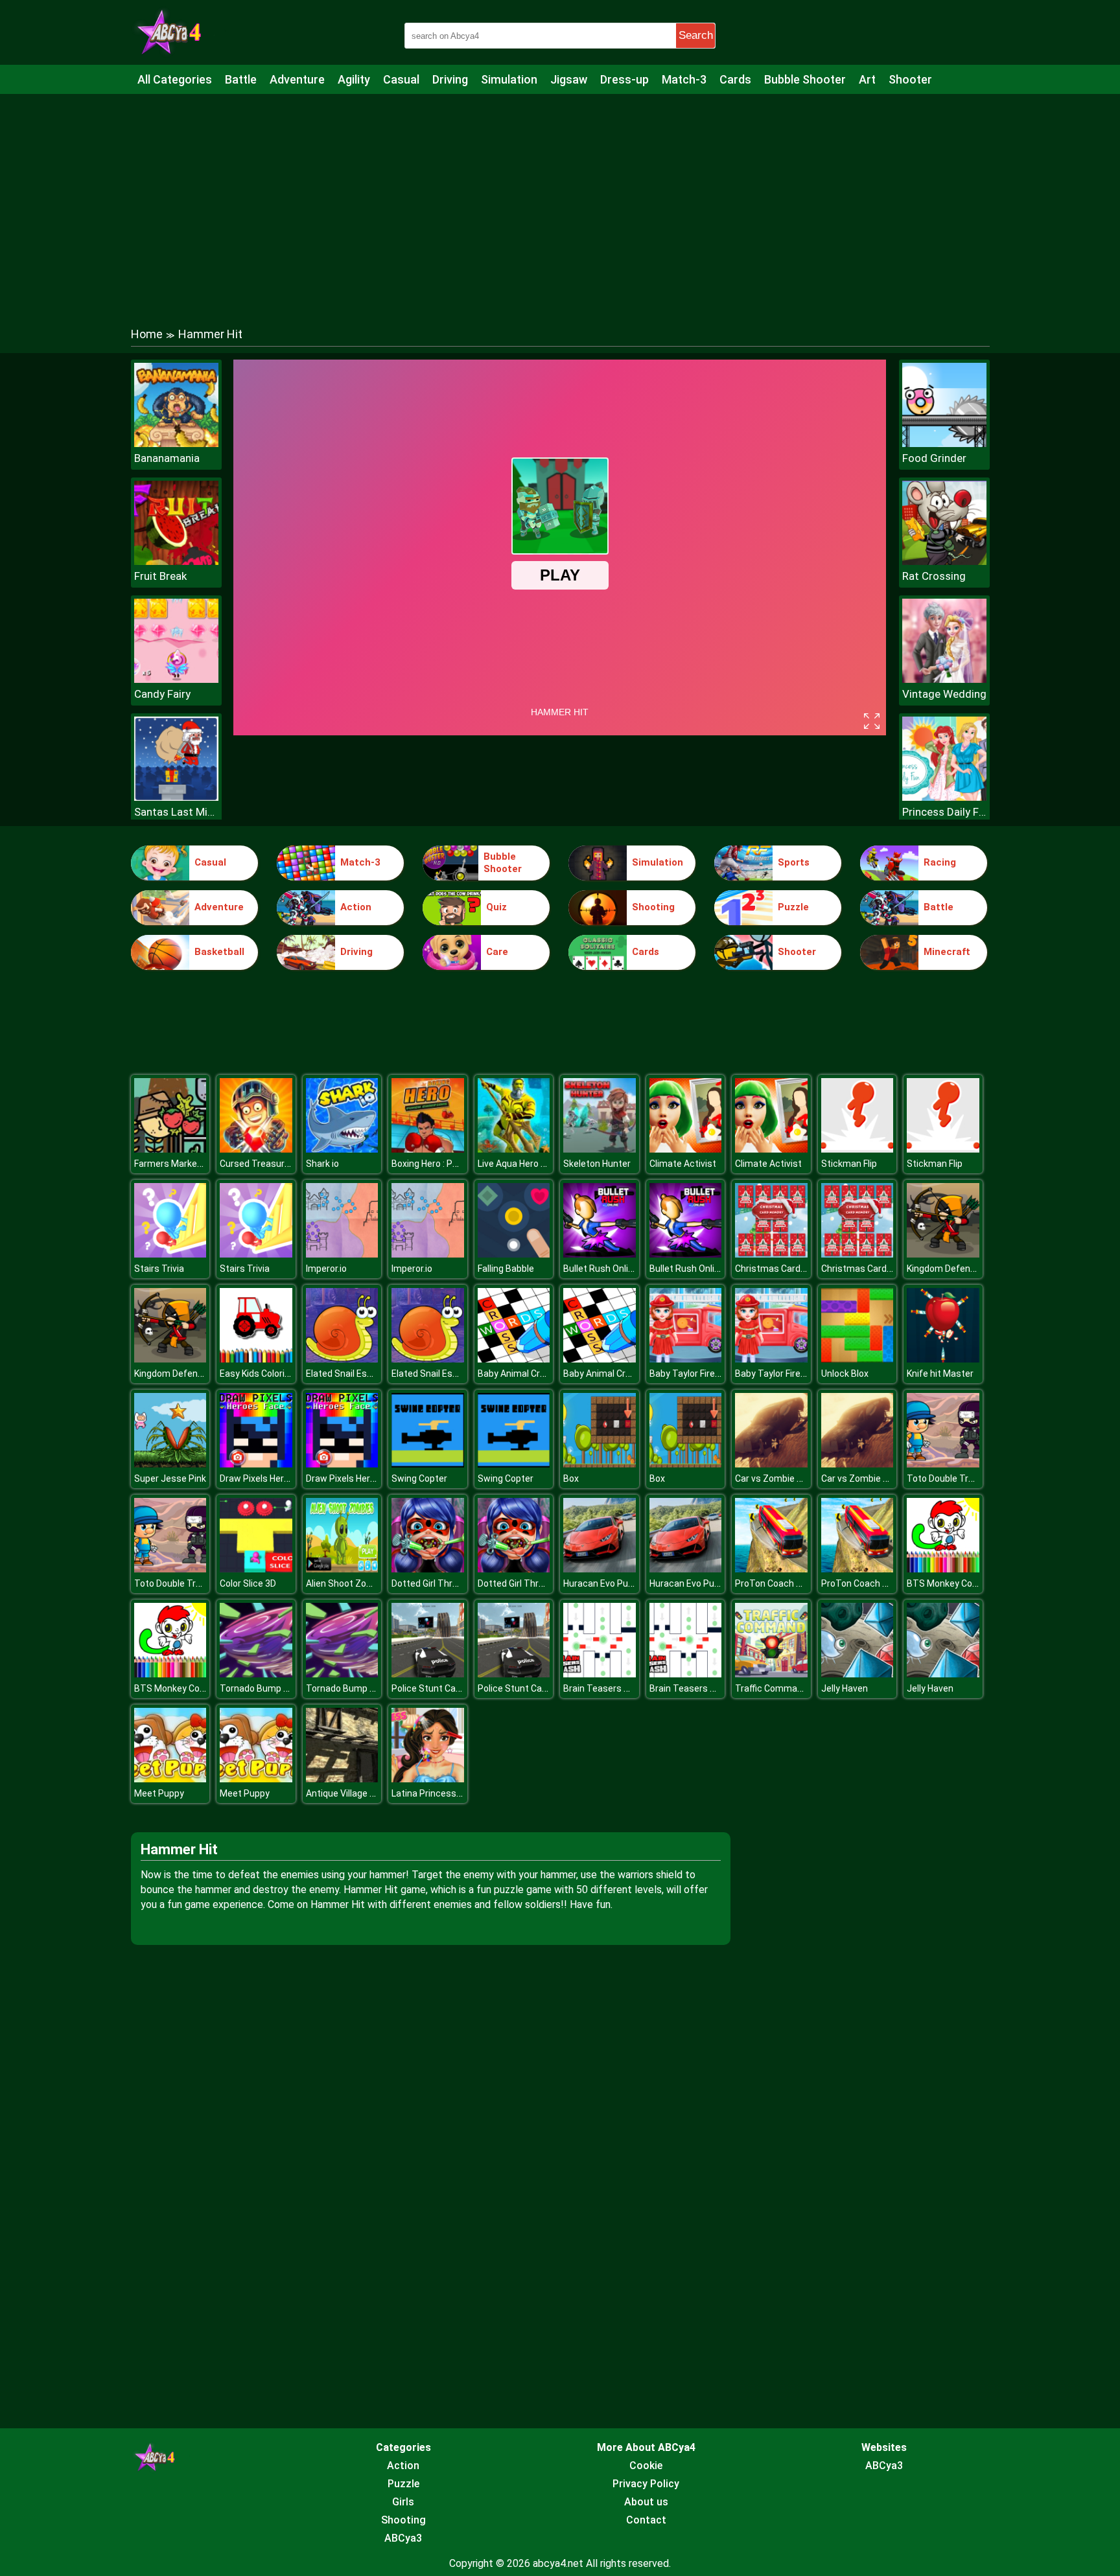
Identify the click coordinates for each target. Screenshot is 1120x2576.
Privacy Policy (646, 2484)
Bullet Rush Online (601, 1269)
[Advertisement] (560, 198)
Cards (735, 79)
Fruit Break (160, 576)
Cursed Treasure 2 (258, 1164)
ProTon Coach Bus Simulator (795, 1583)
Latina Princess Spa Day (442, 1793)
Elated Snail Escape (347, 1374)
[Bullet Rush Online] (600, 1254)
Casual (401, 79)
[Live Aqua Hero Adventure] (514, 1149)
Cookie (646, 2466)
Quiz (496, 907)
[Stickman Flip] (857, 1149)
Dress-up (624, 79)
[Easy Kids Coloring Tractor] (256, 1359)
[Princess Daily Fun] (944, 797)
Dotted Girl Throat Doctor (444, 1583)
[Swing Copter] (428, 1464)
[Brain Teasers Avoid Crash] (600, 1674)
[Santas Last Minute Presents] (176, 797)
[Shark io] (342, 1149)
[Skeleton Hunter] (600, 1149)
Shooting (653, 907)
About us (646, 2502)
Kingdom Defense (944, 1269)
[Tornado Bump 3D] (256, 1674)
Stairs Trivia (159, 1269)
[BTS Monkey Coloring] (943, 1569)
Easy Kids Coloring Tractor (274, 1374)
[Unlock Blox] (857, 1359)
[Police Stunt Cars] (428, 1674)
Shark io (322, 1164)
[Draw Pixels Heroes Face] (256, 1464)
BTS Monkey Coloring (951, 1583)
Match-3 (684, 79)
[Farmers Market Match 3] (170, 1149)
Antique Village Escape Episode (371, 1793)
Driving (450, 79)
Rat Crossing (934, 576)
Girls (403, 2502)
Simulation (509, 79)
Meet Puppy (159, 1793)
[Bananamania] (176, 443)
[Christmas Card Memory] (771, 1254)
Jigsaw (569, 79)
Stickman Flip (849, 1164)
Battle (241, 79)
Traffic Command (771, 1688)
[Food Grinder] (944, 443)
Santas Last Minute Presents (176, 812)
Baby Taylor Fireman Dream (706, 1374)
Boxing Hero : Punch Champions (457, 1164)
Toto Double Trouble (949, 1478)
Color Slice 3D (248, 1583)
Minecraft (947, 952)
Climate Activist (683, 1164)
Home (147, 334)
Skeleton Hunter (597, 1164)
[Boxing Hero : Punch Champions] (428, 1149)
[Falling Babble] (514, 1254)
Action (356, 907)
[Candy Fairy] (176, 679)
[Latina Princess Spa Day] (428, 1779)
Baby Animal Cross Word (528, 1374)
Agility (354, 79)
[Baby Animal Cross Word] (514, 1359)
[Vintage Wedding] (944, 679)
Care (497, 952)
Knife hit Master (940, 1374)
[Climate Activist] (686, 1149)
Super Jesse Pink (170, 1478)
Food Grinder (934, 458)
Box (571, 1478)
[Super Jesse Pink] (170, 1464)
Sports (794, 862)
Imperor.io (326, 1269)
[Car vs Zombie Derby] (771, 1464)
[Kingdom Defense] (943, 1254)
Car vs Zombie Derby (778, 1478)
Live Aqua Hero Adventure (531, 1164)
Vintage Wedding (944, 694)
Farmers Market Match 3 (186, 1164)
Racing (940, 862)
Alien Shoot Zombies (349, 1583)
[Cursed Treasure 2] (256, 1149)
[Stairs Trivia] (170, 1254)
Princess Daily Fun (944, 812)
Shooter (910, 79)
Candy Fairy (162, 694)
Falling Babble (506, 1269)
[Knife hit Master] (943, 1359)
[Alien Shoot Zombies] (342, 1569)
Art (867, 79)
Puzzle (793, 907)
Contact (646, 2520)
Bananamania (167, 458)
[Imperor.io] (342, 1254)
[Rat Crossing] (944, 561)
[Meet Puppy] (170, 1779)
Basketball (219, 952)
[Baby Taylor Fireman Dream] (686, 1359)
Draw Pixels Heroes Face (271, 1478)
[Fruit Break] (176, 561)
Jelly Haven (845, 1688)
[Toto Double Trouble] (943, 1464)
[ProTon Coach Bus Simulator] (771, 1569)
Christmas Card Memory (786, 1269)
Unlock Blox (845, 1374)
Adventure (297, 79)
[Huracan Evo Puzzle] (600, 1569)
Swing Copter (419, 1478)
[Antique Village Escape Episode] (342, 1779)
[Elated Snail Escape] (342, 1359)
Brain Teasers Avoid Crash (618, 1688)
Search (696, 35)
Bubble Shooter (805, 79)
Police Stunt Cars (428, 1688)
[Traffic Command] (771, 1674)
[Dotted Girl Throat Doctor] (428, 1569)
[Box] (600, 1464)
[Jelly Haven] (857, 1674)
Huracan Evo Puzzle (604, 1583)
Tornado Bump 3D (257, 1688)
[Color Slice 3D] (256, 1569)
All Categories (175, 79)
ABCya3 (403, 2538)
